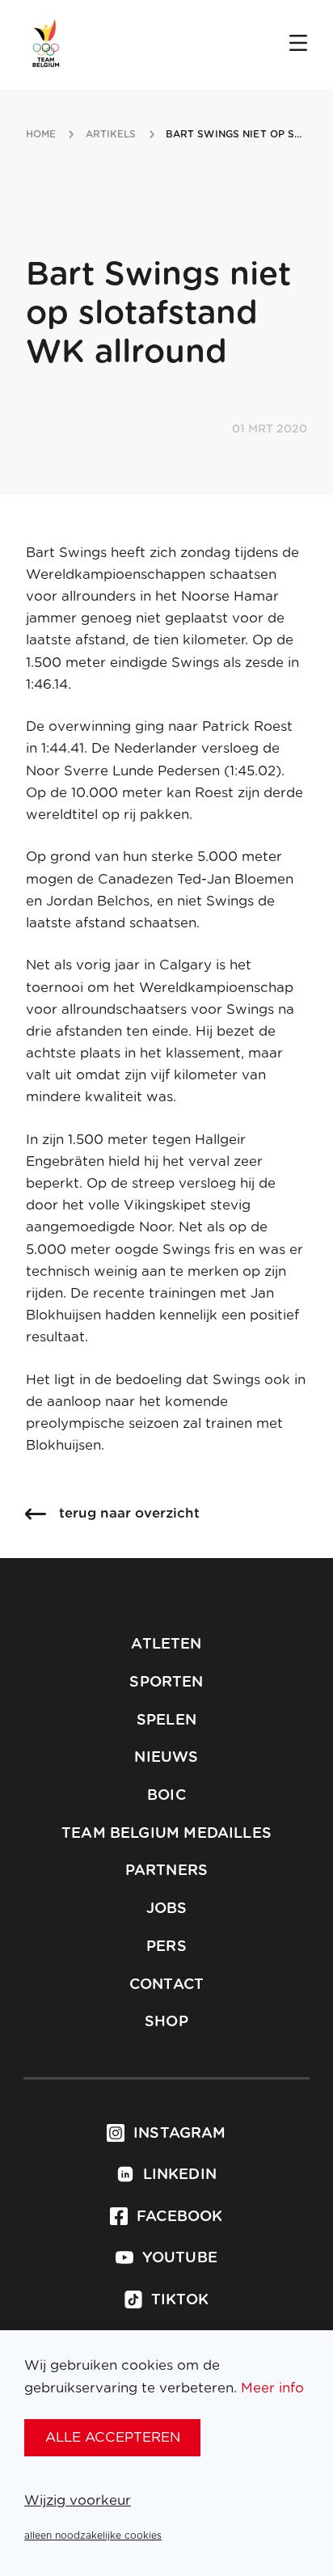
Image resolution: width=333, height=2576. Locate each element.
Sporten (166, 1683)
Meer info (272, 2388)
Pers (166, 1947)
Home (41, 134)
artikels (111, 134)
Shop (166, 2022)
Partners (166, 1871)
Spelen (166, 1721)
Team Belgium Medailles (166, 1834)
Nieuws (166, 1758)
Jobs (167, 1909)
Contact (166, 1985)
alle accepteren (113, 2437)
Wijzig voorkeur (78, 2500)
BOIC (166, 1796)
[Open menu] (298, 44)
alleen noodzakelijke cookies (93, 2536)
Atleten (166, 1645)
